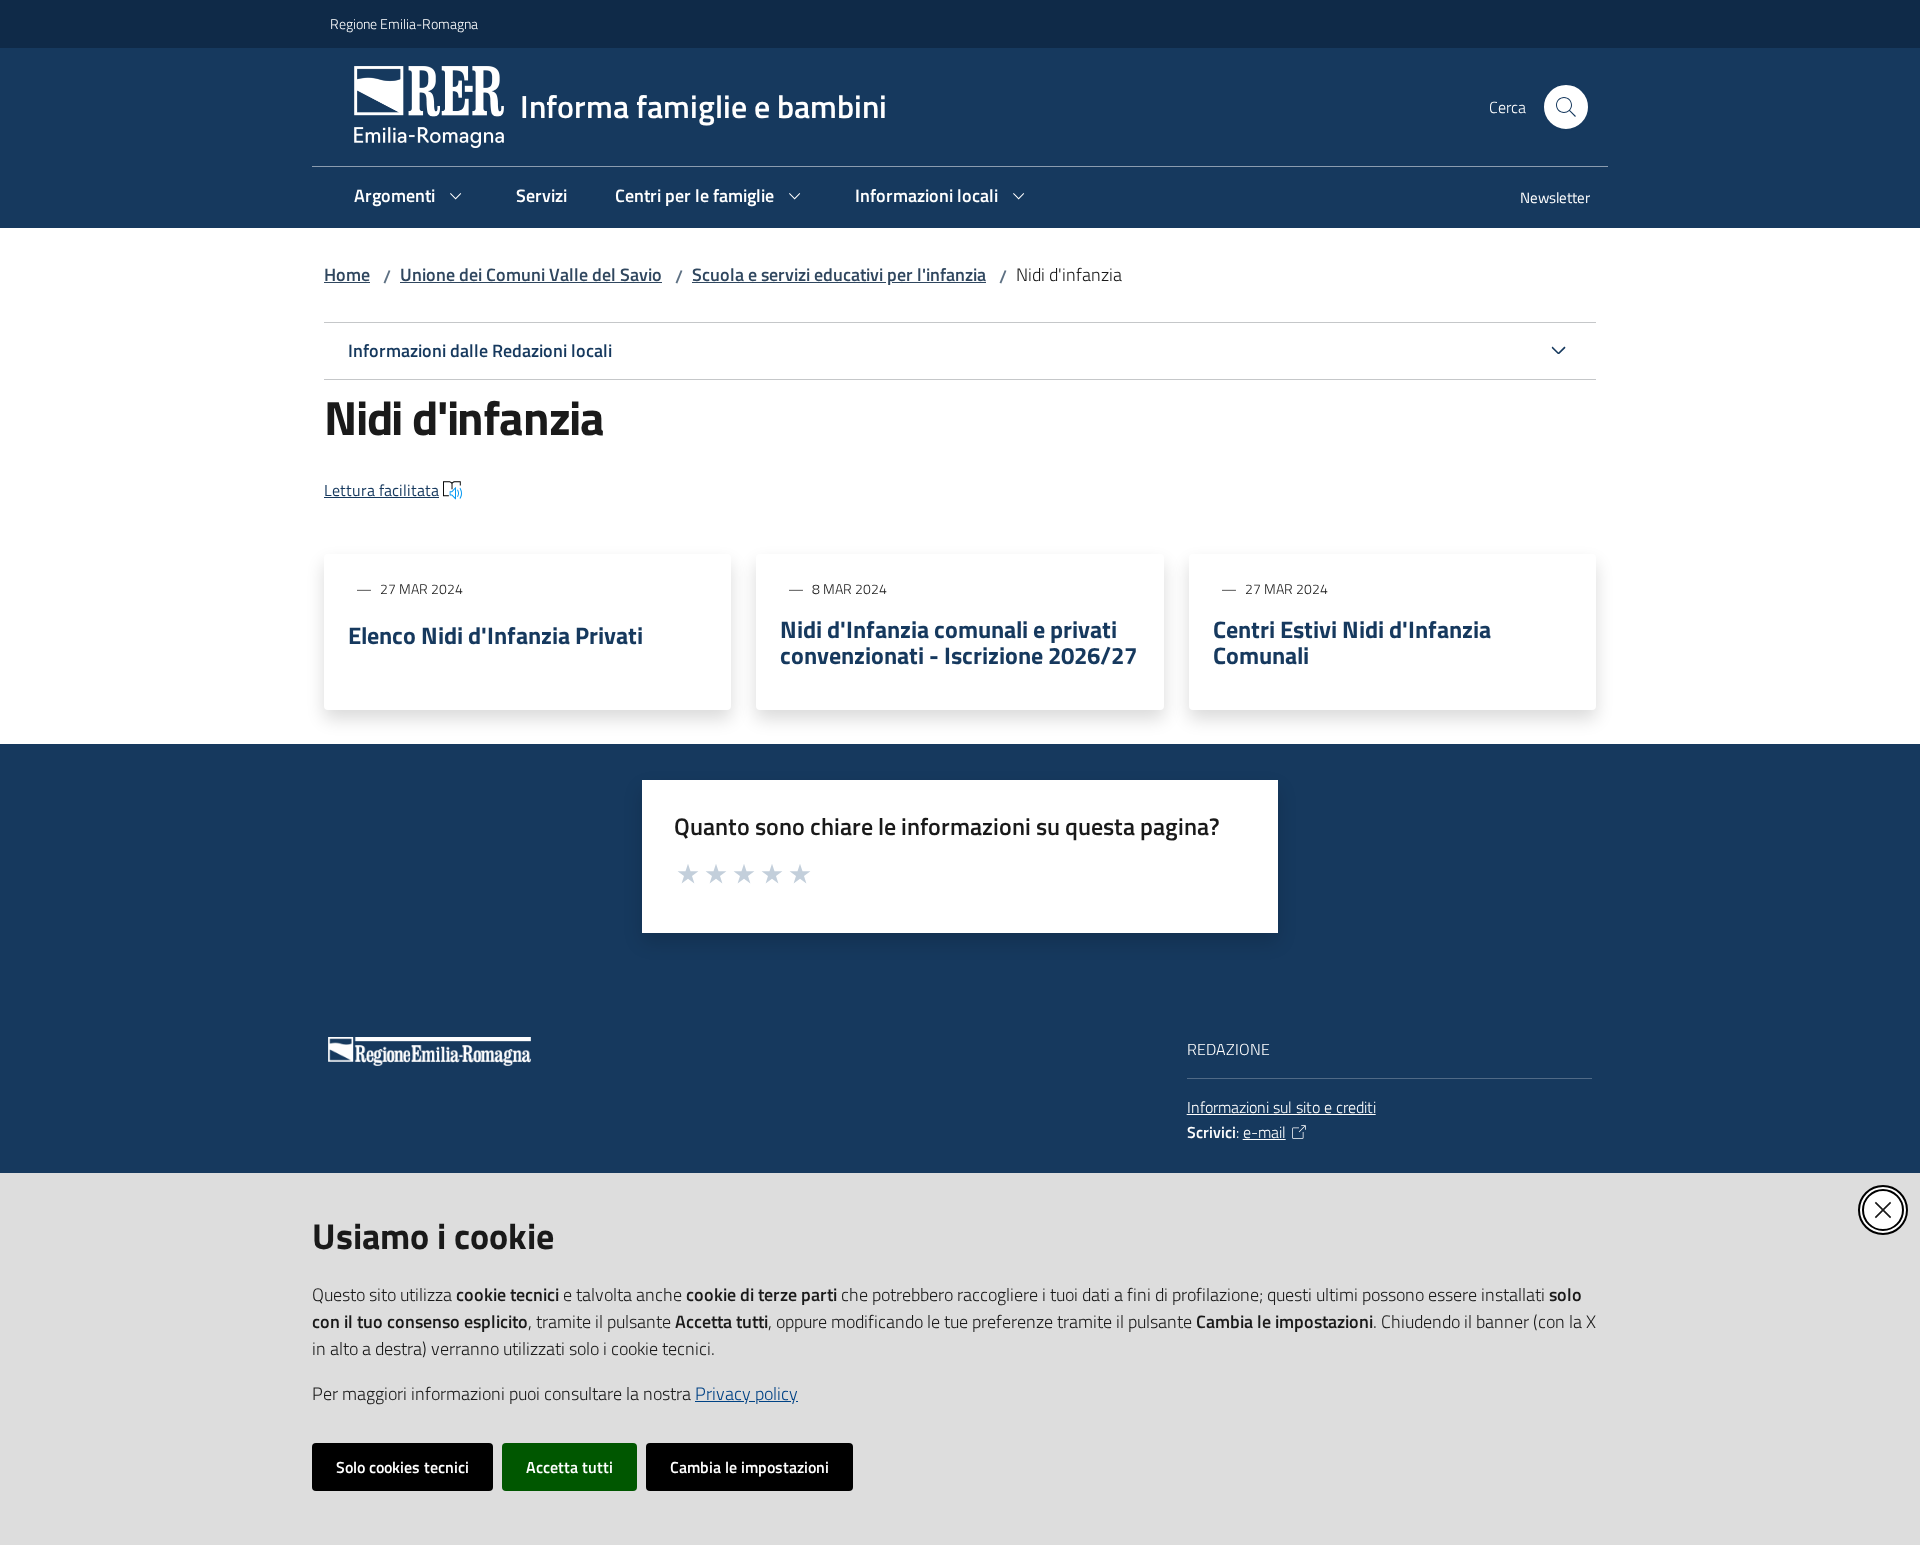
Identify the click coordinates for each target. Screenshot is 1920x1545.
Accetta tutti (569, 1467)
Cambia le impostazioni (749, 1467)
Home (347, 274)
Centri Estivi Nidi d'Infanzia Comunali (1352, 642)
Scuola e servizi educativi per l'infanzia (839, 274)
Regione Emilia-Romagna (404, 23)
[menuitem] (1543, 199)
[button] (1566, 107)
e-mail (1264, 1132)
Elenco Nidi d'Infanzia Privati (495, 635)
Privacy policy (746, 1393)
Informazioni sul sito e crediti (1281, 1107)
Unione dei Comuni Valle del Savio (531, 274)
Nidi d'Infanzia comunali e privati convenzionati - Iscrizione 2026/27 (958, 642)
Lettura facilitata (381, 490)
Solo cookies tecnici (402, 1467)
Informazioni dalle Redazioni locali (480, 350)
